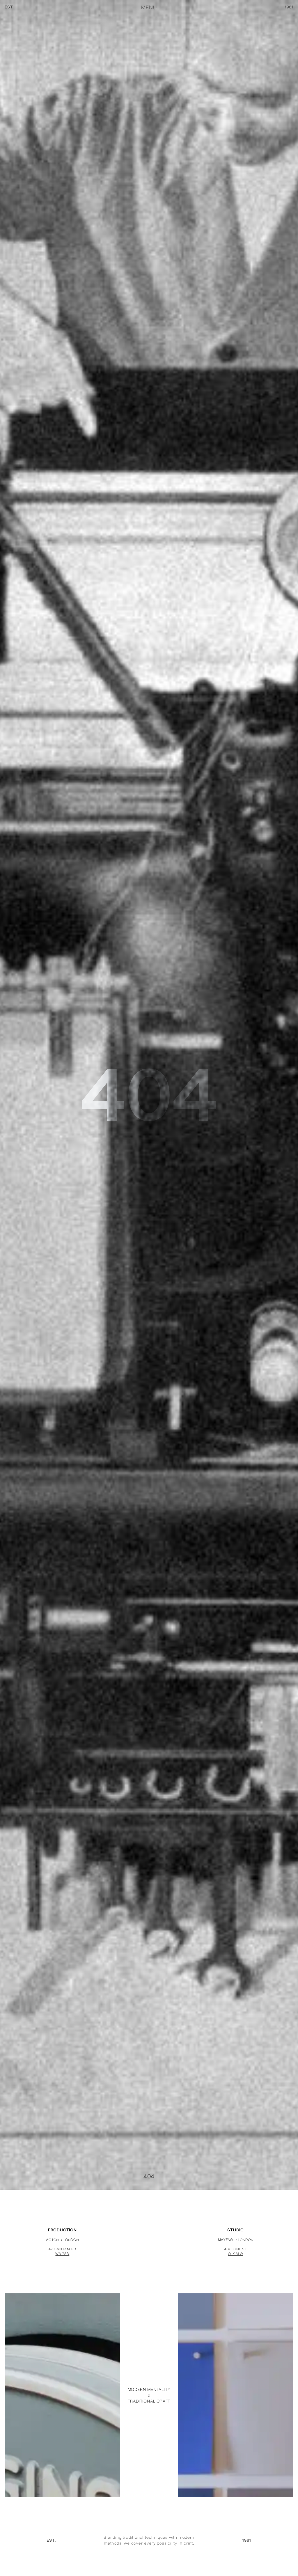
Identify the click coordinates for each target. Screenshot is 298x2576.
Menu (149, 8)
